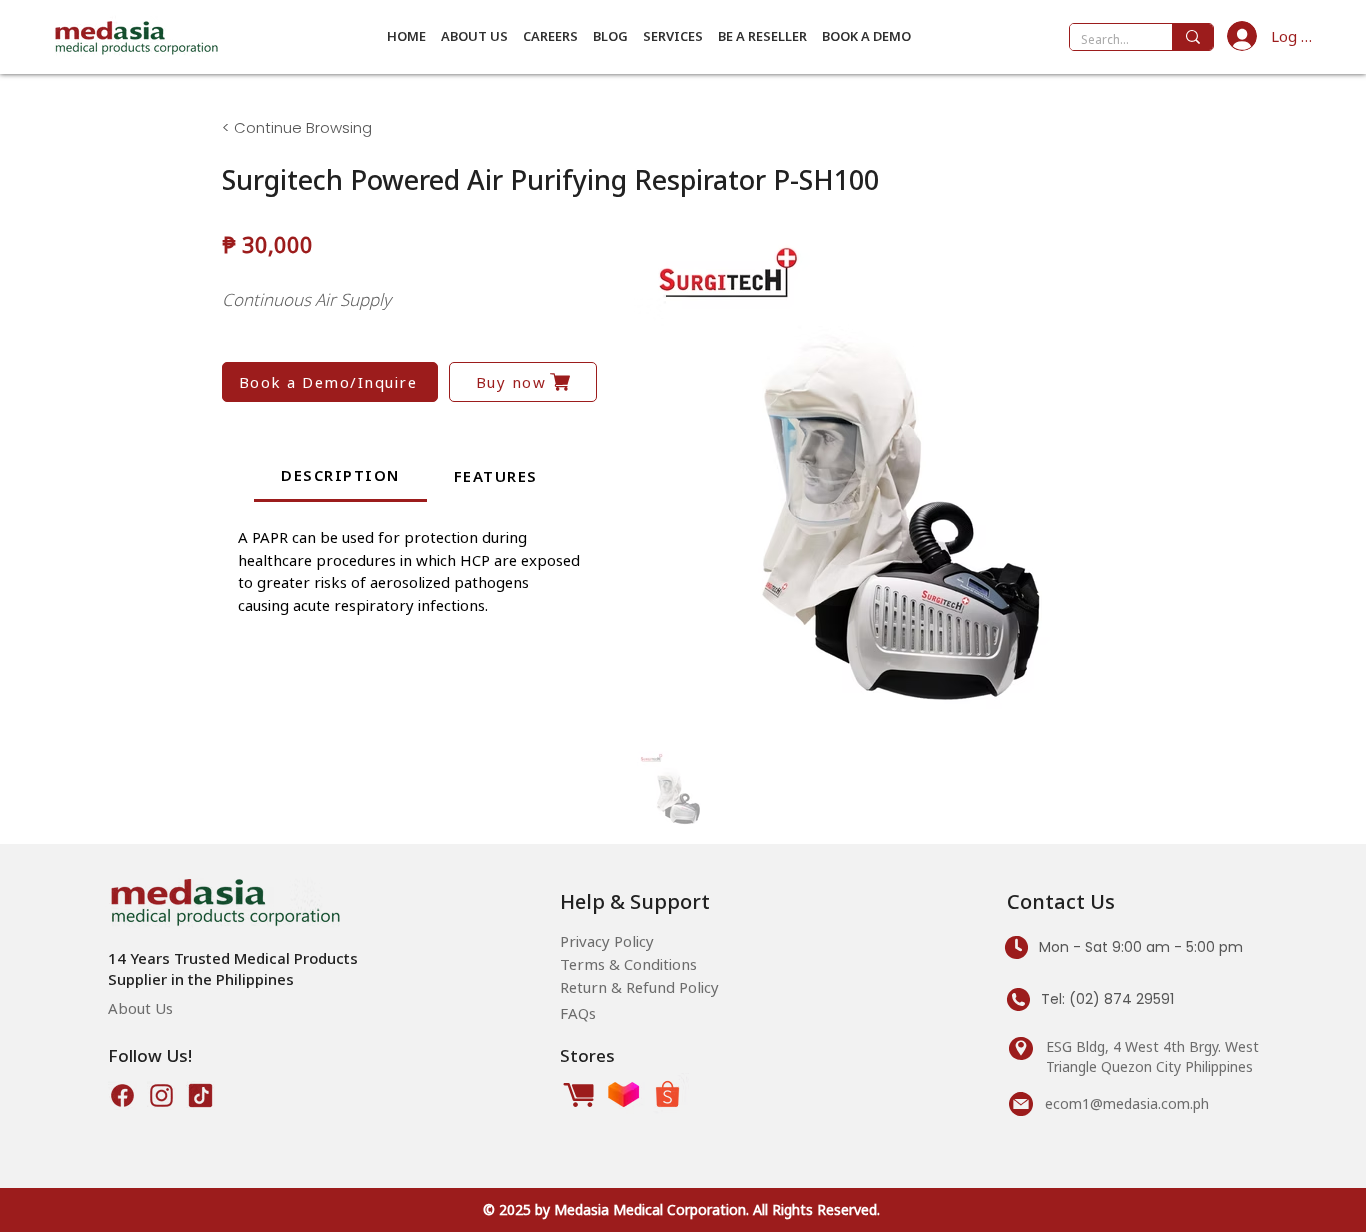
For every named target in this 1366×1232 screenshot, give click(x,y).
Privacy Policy (607, 941)
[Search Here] (1192, 37)
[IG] (161, 1095)
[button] (474, 36)
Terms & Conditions (628, 964)
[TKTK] (200, 1095)
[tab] (340, 477)
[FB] (122, 1095)
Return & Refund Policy (639, 987)
